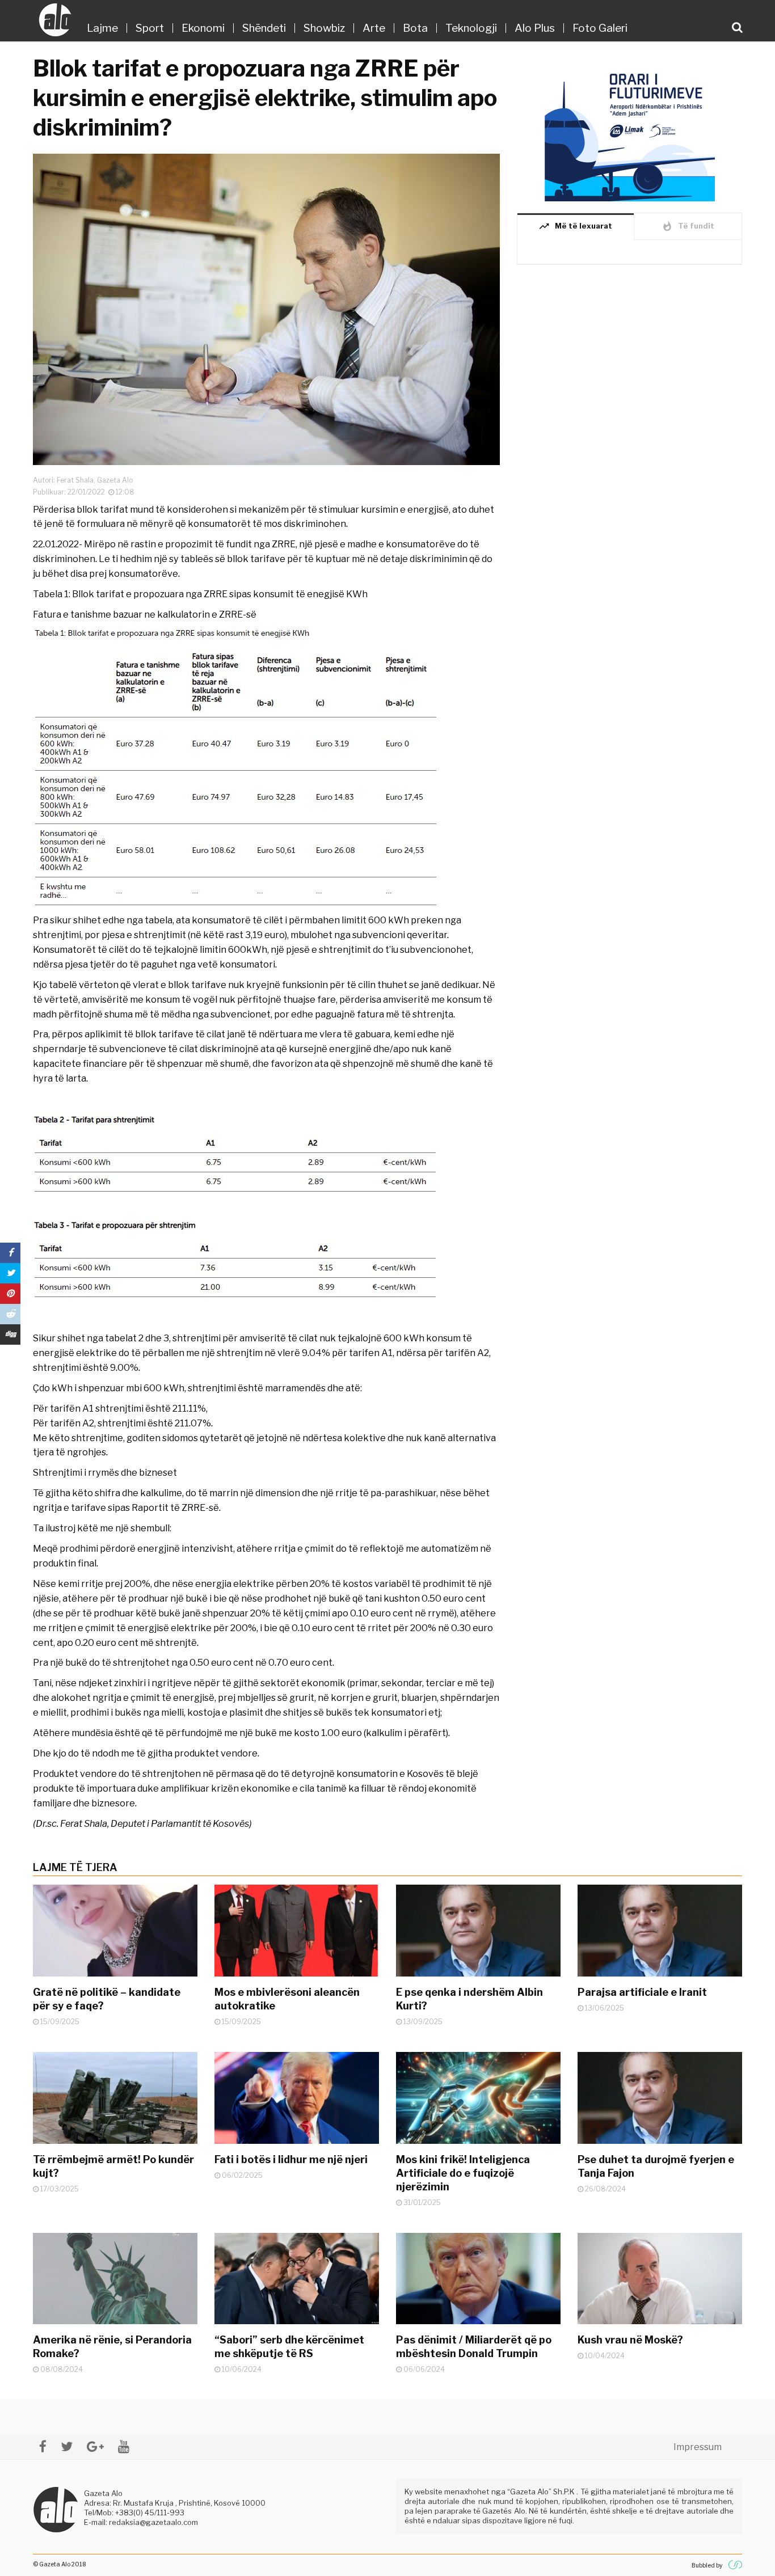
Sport (150, 28)
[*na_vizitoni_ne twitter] (67, 2446)
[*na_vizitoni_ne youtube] (124, 2446)
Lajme (102, 28)
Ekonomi (203, 28)
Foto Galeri (600, 28)
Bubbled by (707, 2565)
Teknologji (471, 28)
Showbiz (324, 28)
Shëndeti (264, 28)
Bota (415, 28)
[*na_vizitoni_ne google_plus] (95, 2446)
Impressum (698, 2447)
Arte (374, 28)
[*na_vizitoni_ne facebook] (43, 2446)
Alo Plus (535, 28)
